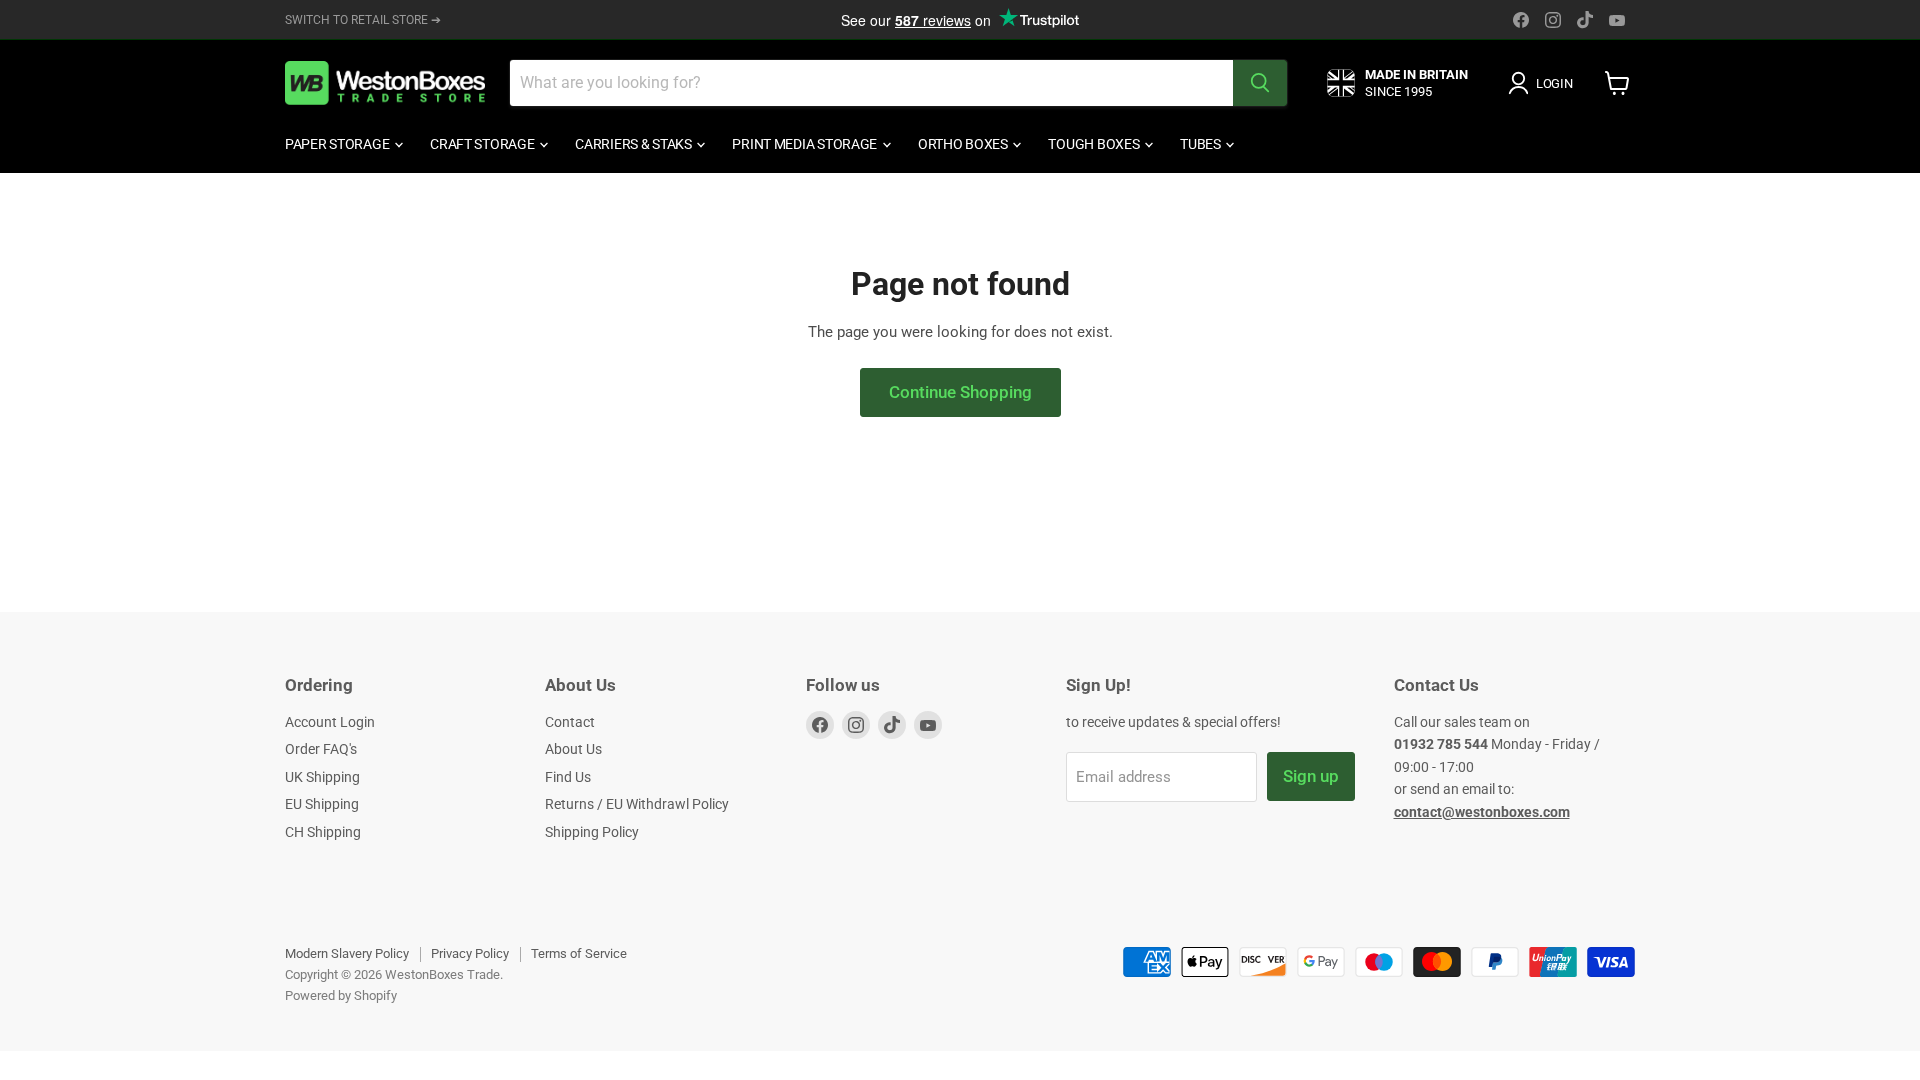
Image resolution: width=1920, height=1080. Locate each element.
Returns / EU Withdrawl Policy (637, 804)
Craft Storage (483, 144)
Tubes (1201, 144)
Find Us (568, 777)
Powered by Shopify (341, 995)
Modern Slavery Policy (347, 953)
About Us (573, 749)
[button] (1544, 83)
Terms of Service (579, 953)
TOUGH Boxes (1095, 144)
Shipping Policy (592, 832)
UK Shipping (322, 777)
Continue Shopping (960, 392)
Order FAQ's (321, 749)
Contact (570, 722)
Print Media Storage (805, 144)
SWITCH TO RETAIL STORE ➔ (363, 20)
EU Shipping (322, 804)
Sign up (1311, 776)
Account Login (330, 722)
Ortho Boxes (964, 144)
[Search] (1260, 83)
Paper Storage (338, 144)
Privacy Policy (470, 953)
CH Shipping (323, 832)
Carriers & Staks (634, 144)
